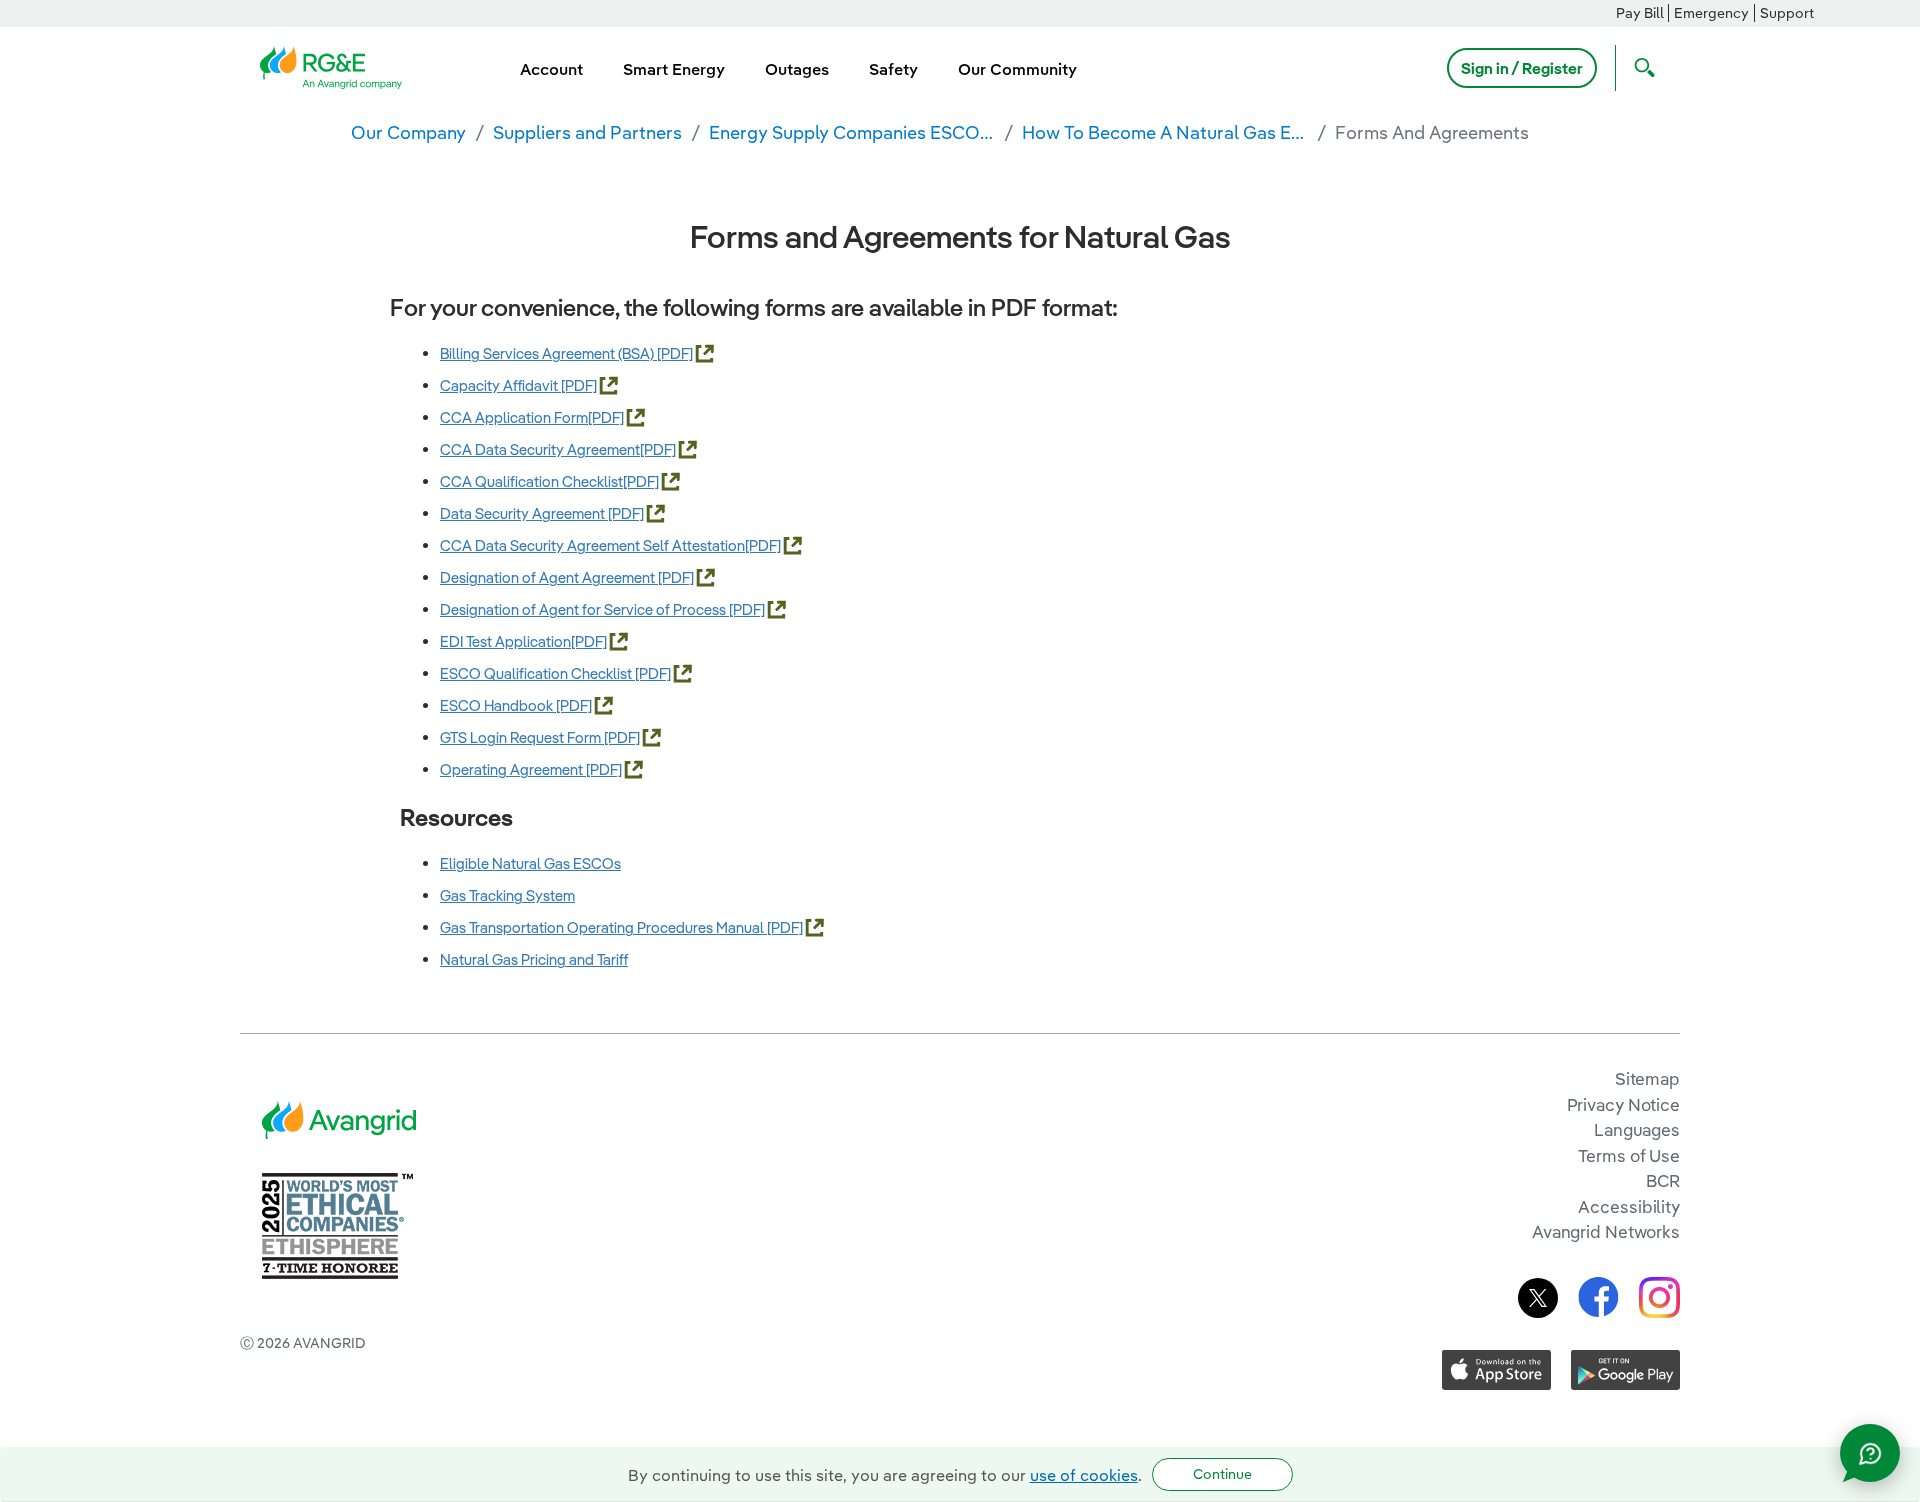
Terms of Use (1629, 1155)
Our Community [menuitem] (1017, 69)
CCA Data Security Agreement (540, 449)
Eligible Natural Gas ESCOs (530, 863)
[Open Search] (1640, 68)
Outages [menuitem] (797, 69)
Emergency (1711, 13)
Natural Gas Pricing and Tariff (534, 959)
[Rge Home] (337, 66)
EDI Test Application (505, 641)
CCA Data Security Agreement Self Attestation (592, 545)
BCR (1663, 1180)
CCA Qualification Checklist (531, 481)
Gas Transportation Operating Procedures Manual (603, 927)
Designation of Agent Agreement (549, 577)
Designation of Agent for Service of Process (584, 609)
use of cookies (1084, 1475)
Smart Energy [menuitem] (674, 69)
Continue (1222, 1474)
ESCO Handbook (498, 705)
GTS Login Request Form (522, 737)
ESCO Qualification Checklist (537, 673)
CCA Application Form (514, 417)
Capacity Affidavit (500, 385)
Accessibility (1629, 1206)
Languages (1637, 1129)
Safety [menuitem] (893, 69)
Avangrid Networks (1606, 1231)
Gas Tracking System (507, 895)
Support (1787, 13)
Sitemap (1647, 1078)
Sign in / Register (1522, 68)
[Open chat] (1870, 1453)
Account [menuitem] (551, 69)
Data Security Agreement (524, 513)
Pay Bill (1640, 13)
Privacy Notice (1623, 1104)
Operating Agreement (513, 769)
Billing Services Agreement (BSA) (548, 353)
